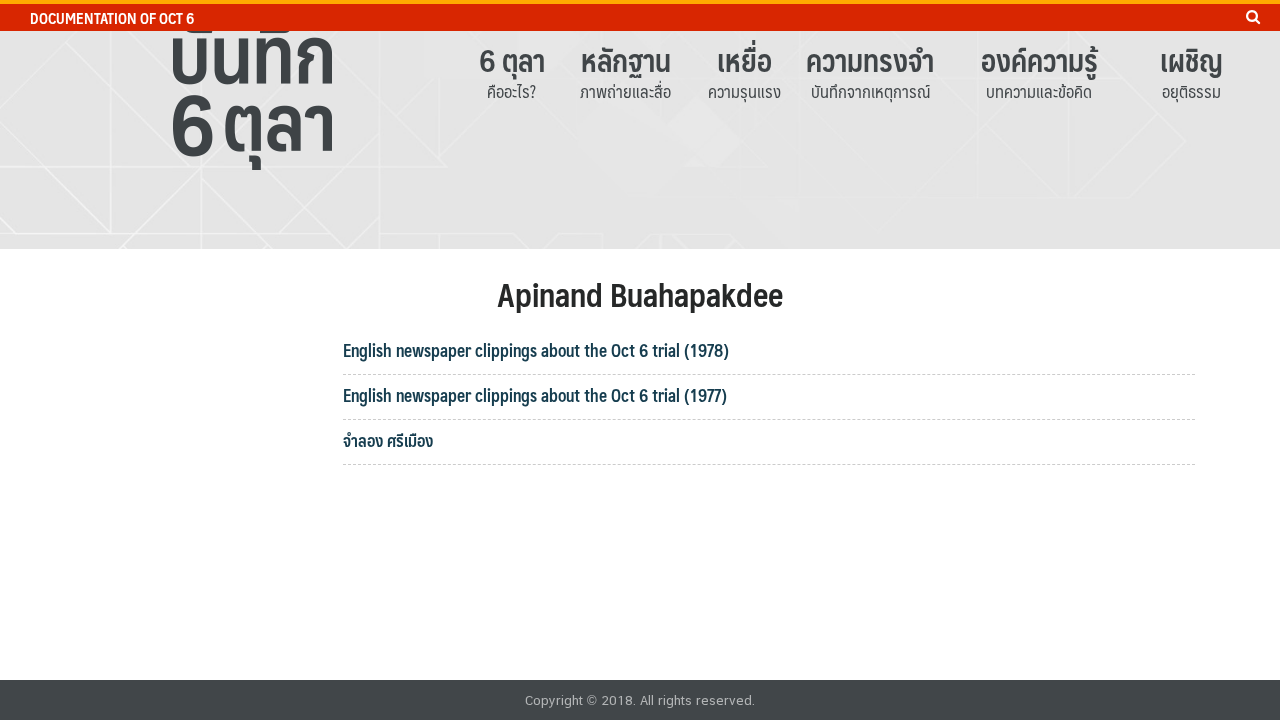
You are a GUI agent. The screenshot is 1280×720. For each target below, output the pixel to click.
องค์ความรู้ (1039, 59)
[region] (640, 124)
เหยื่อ (744, 59)
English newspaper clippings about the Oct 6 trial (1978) (536, 350)
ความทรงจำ (870, 59)
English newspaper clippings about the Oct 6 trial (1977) (535, 395)
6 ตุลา (512, 59)
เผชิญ (1191, 59)
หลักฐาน (626, 59)
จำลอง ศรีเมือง (388, 440)
